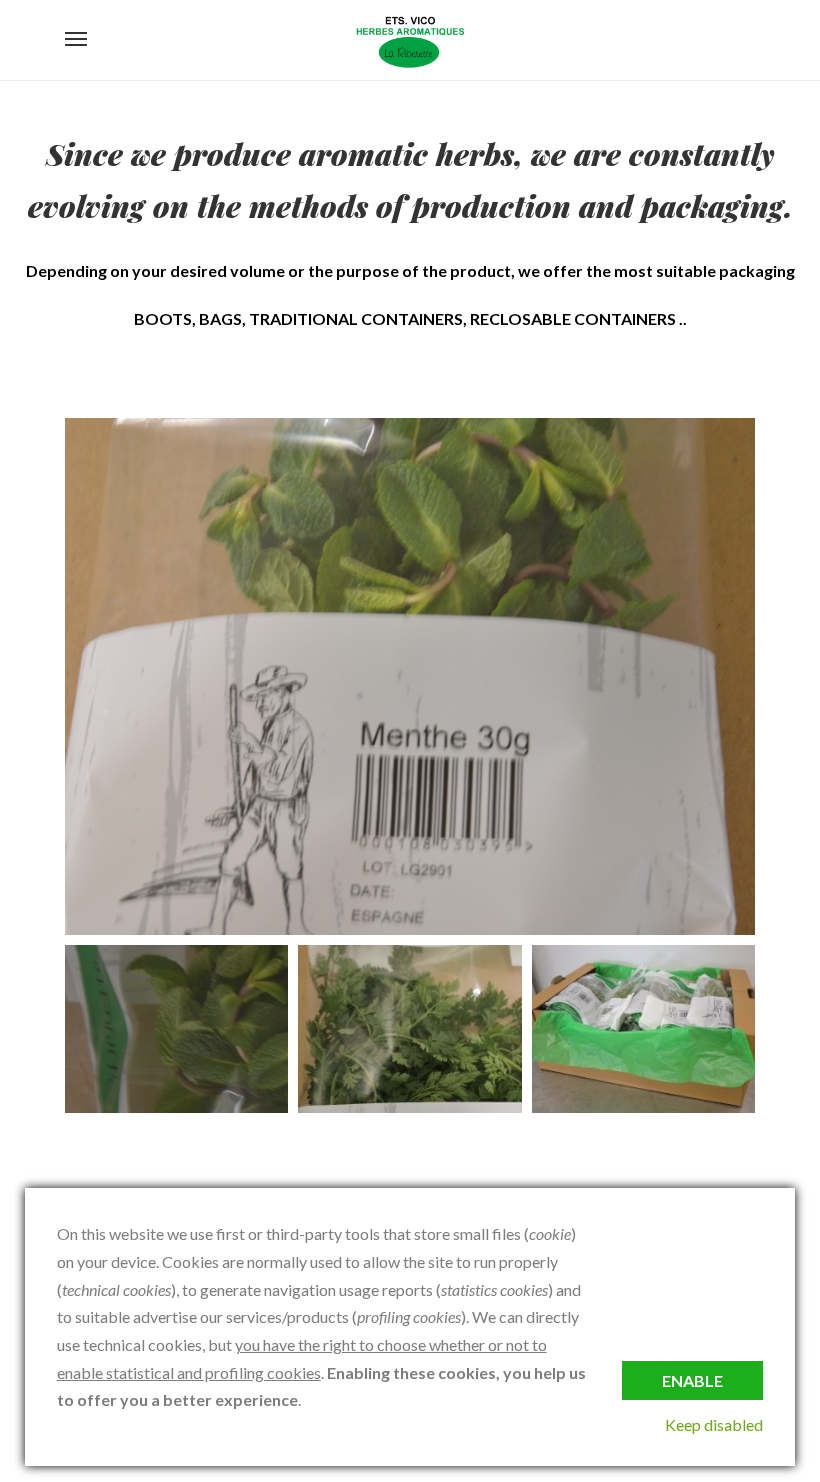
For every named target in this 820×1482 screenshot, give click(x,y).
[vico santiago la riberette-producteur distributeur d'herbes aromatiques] (410, 40)
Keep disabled (714, 1424)
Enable (692, 1380)
